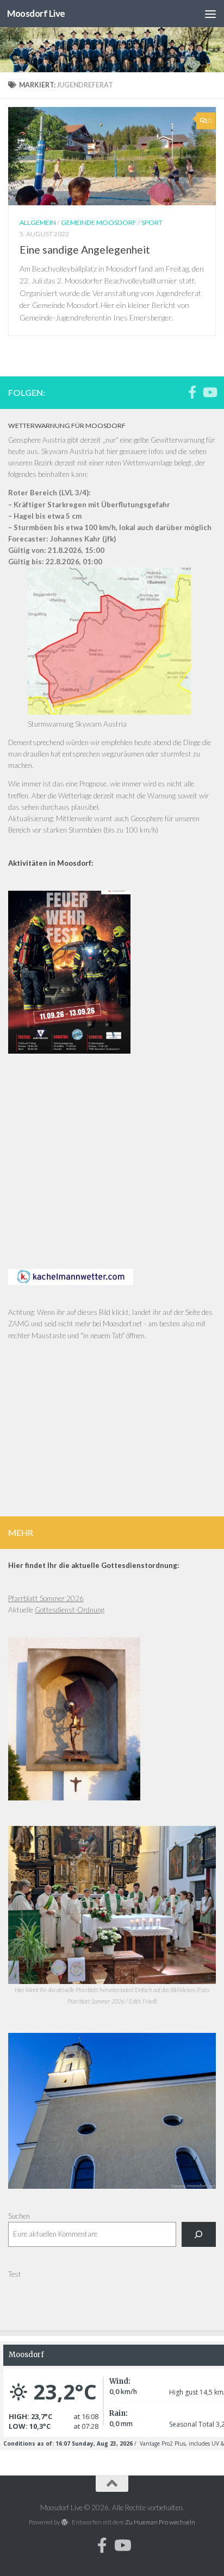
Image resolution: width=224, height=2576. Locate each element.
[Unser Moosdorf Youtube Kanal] (209, 392)
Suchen (19, 2216)
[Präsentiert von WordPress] (65, 2522)
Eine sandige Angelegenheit (85, 250)
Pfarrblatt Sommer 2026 (46, 1598)
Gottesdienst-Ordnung (70, 1610)
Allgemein (38, 222)
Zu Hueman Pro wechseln (160, 2522)
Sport (152, 222)
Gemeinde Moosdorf (99, 222)
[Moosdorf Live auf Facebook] (192, 392)
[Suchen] (199, 2234)
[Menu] (210, 14)
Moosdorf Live (36, 13)
